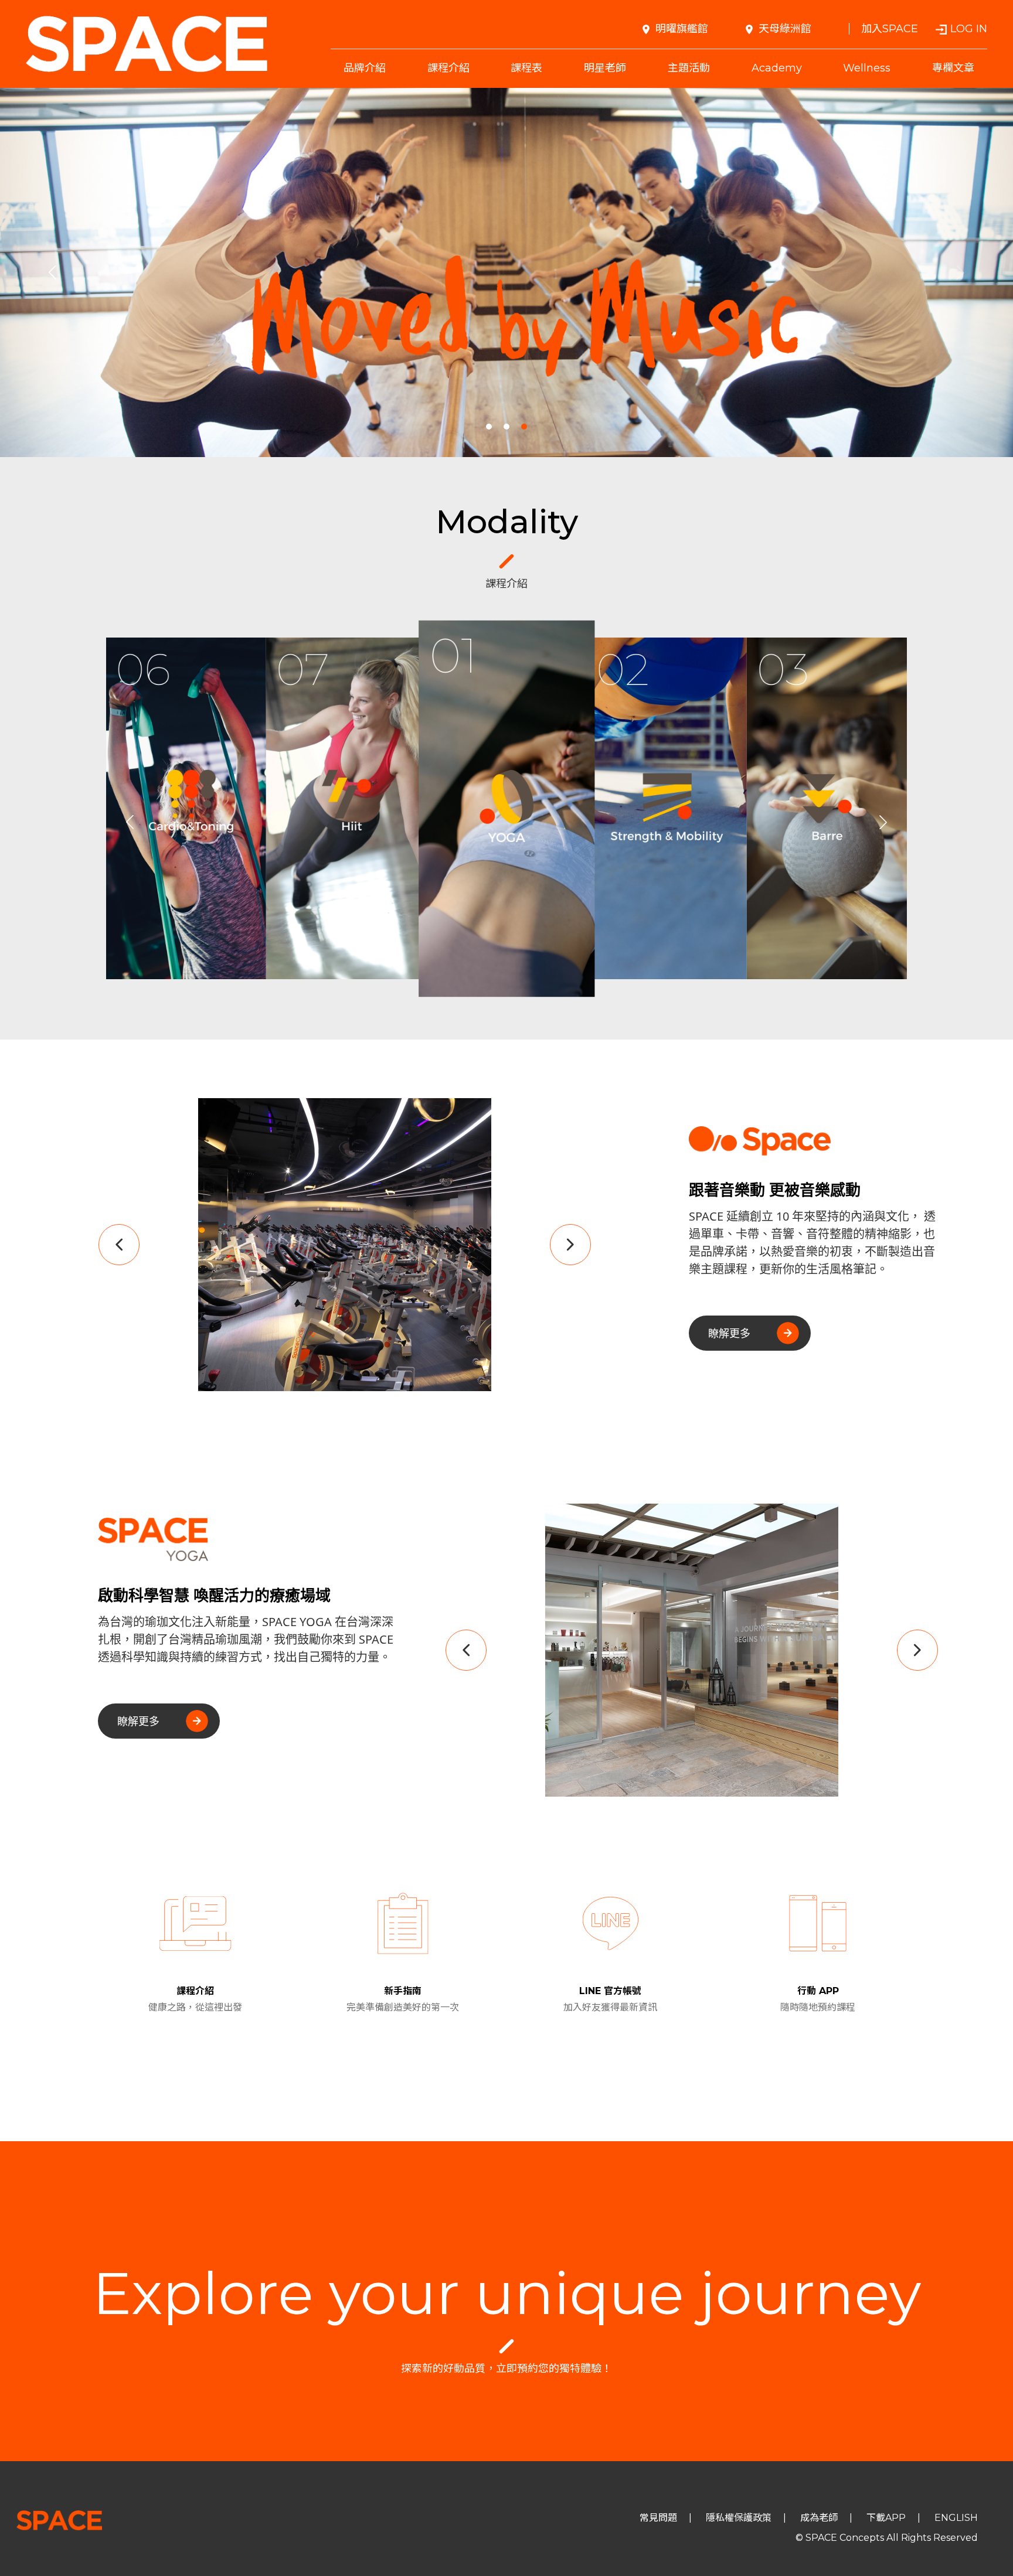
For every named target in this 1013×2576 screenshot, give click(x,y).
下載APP (886, 2518)
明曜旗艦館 (682, 29)
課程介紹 (448, 68)
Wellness (867, 68)
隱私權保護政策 (739, 2518)
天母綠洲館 (785, 29)
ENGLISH (956, 2518)
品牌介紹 (365, 68)
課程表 (526, 68)
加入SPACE (890, 29)
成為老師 (819, 2518)
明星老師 (605, 68)
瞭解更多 (729, 1333)
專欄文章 (953, 68)
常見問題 (658, 2518)
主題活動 (689, 68)
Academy (777, 68)
